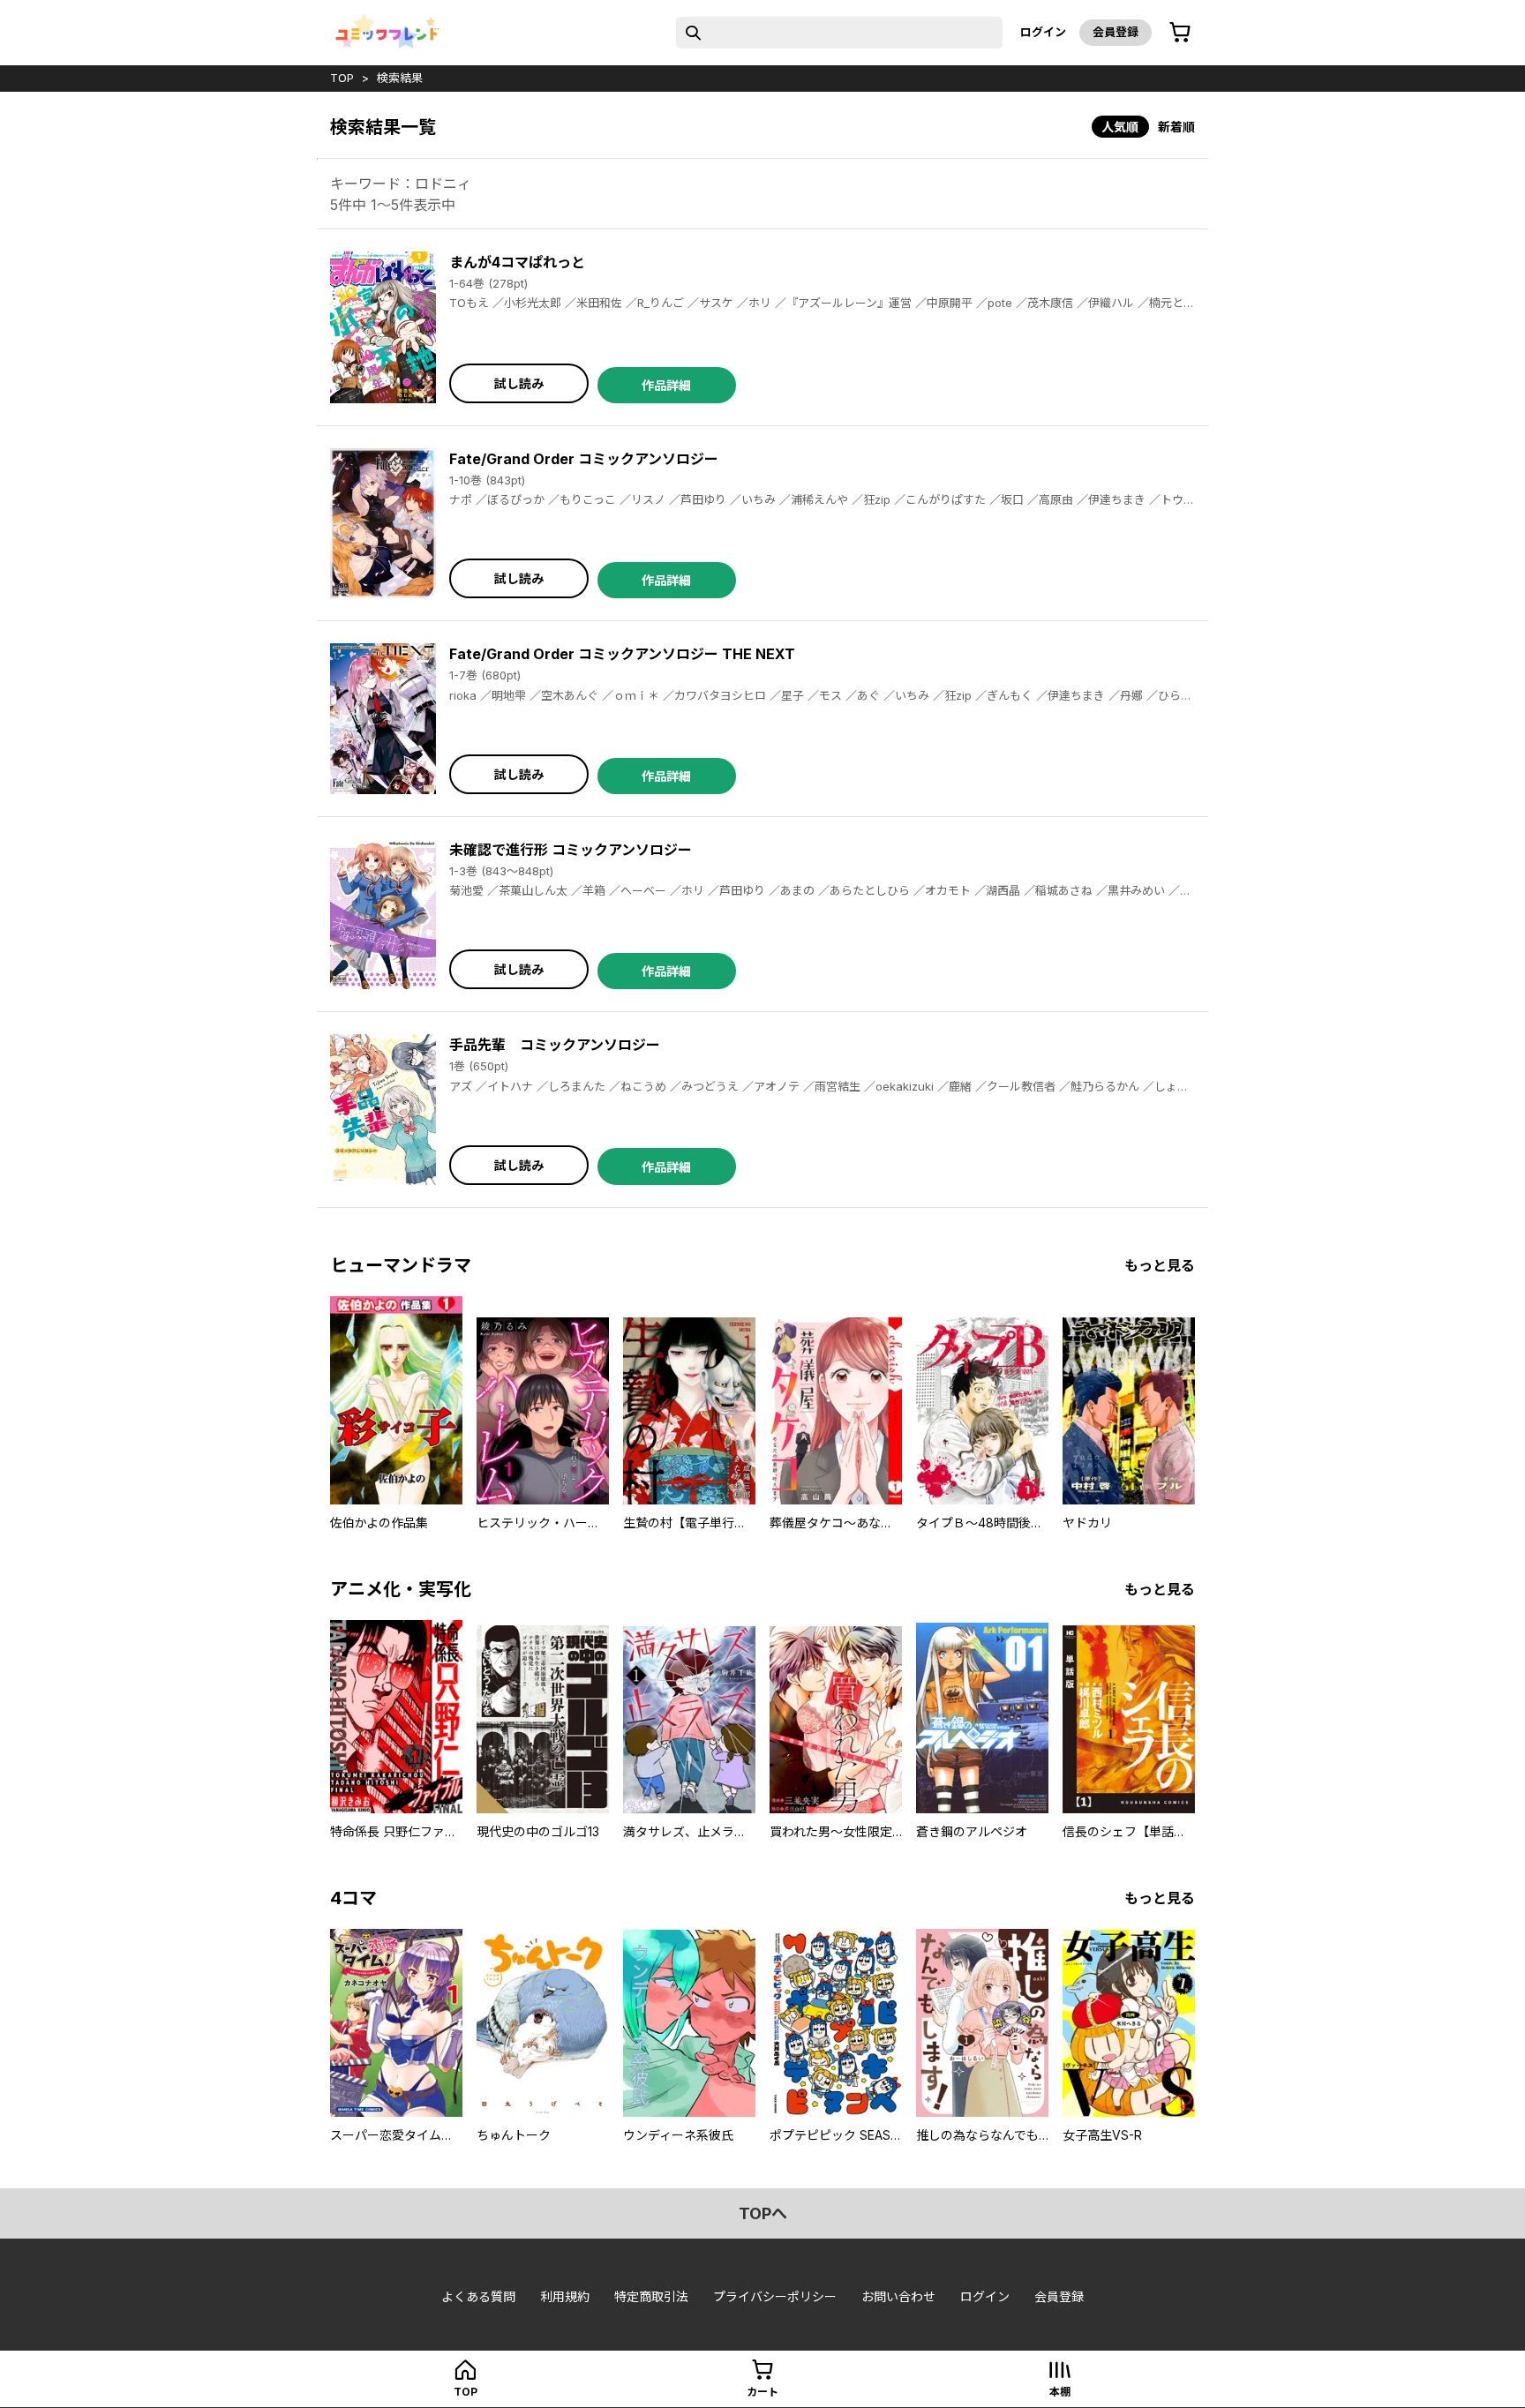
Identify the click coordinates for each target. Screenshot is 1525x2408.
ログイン (1043, 32)
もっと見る (1160, 1265)
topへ (763, 2213)
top (342, 78)
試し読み (519, 383)
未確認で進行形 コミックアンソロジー (571, 850)
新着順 (1176, 127)
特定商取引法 (651, 2296)
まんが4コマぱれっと (517, 262)
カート (762, 2392)
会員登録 (1116, 32)
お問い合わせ (898, 2296)
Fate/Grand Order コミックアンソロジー (584, 459)
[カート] (1180, 33)
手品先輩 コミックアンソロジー (555, 1045)
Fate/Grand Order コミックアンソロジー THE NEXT (622, 654)
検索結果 (400, 78)
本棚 (1060, 2392)
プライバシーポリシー (775, 2296)
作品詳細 (666, 385)
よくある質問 (478, 2296)
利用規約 (565, 2296)
